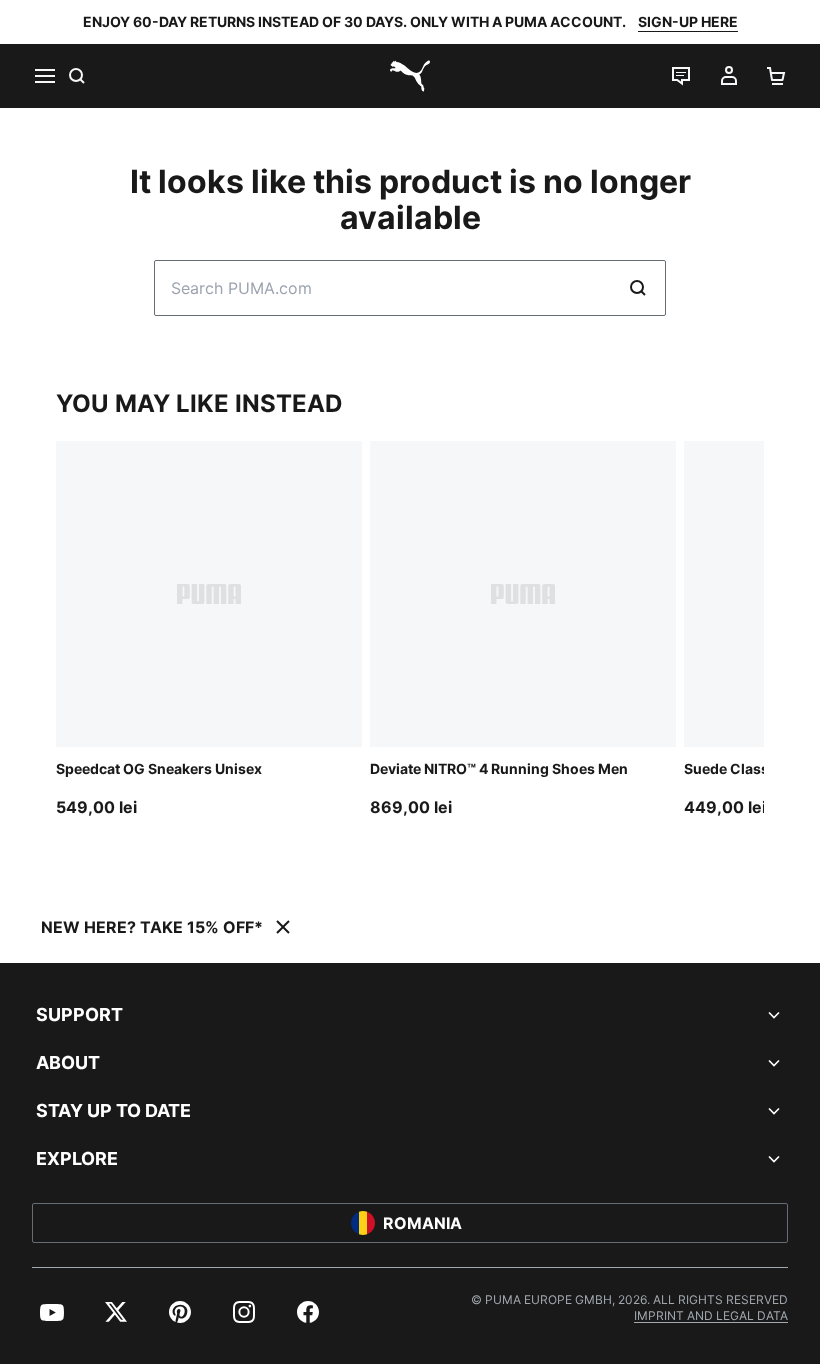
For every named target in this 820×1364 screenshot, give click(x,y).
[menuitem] (52, 1312)
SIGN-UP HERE (688, 21)
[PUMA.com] (410, 76)
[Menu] (44, 76)
